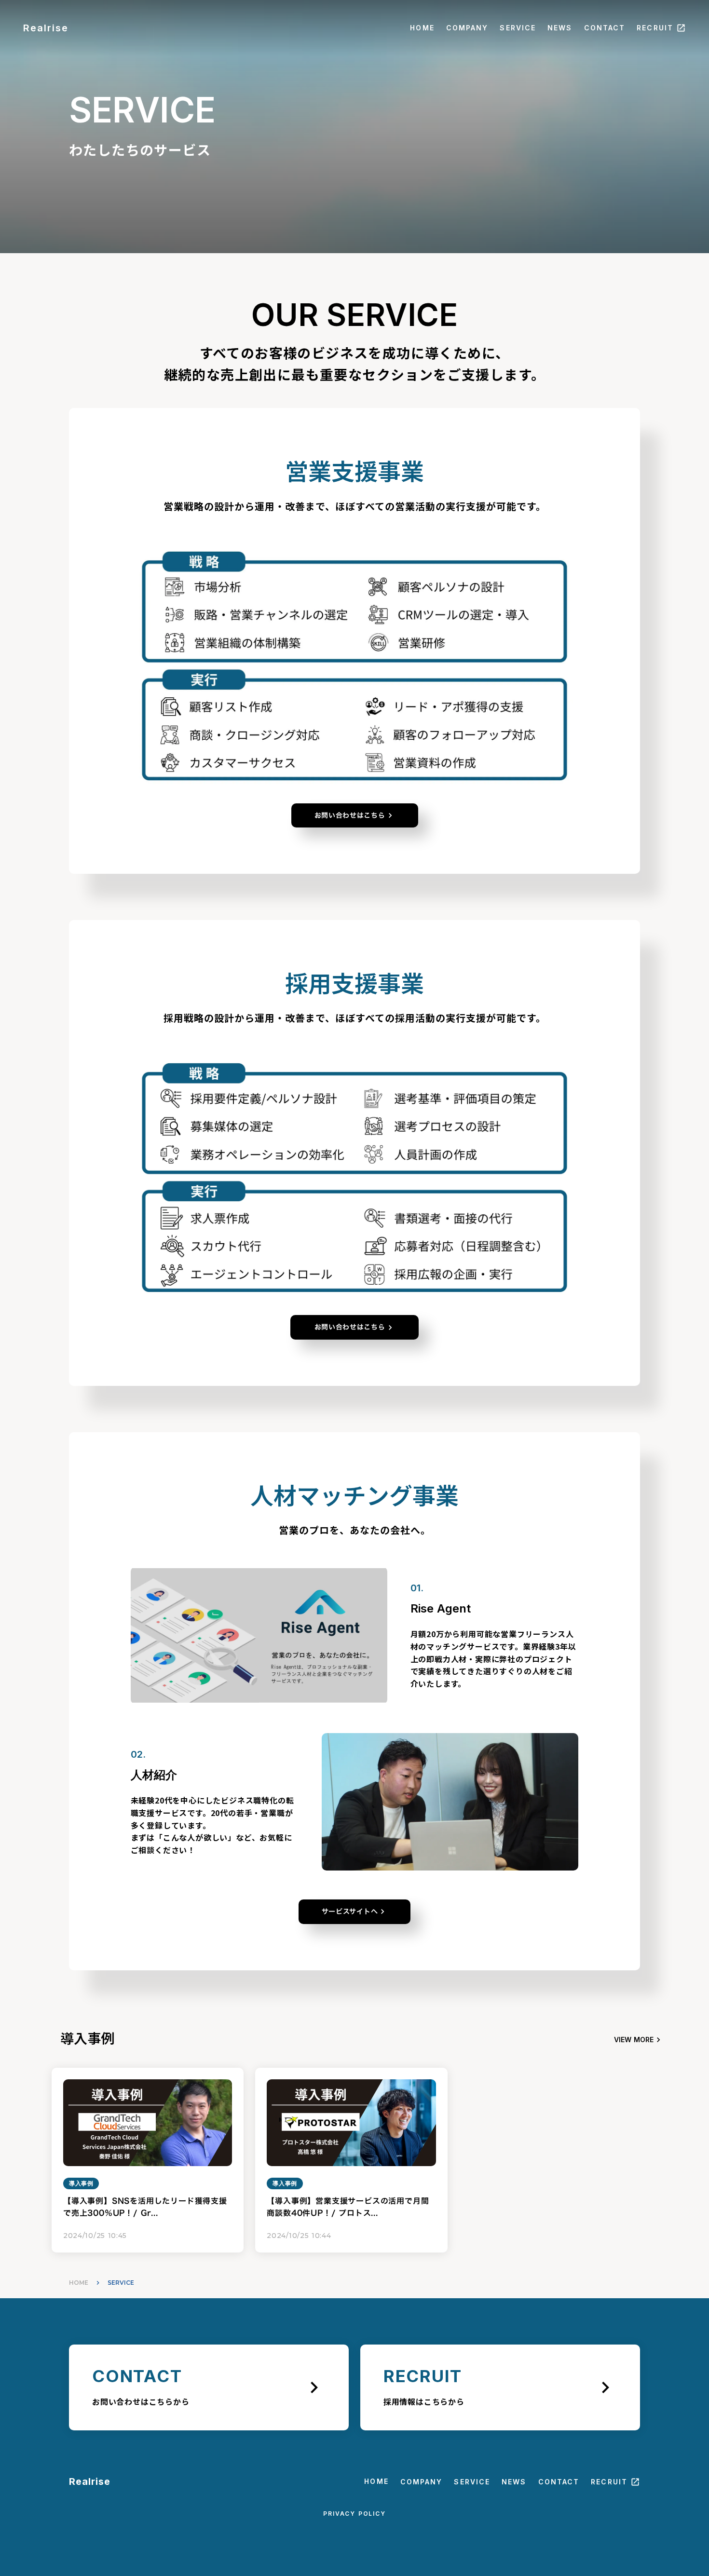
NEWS (560, 28)
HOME (422, 28)
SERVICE (518, 28)
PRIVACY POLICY (354, 2514)
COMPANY (467, 28)
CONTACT (605, 28)
